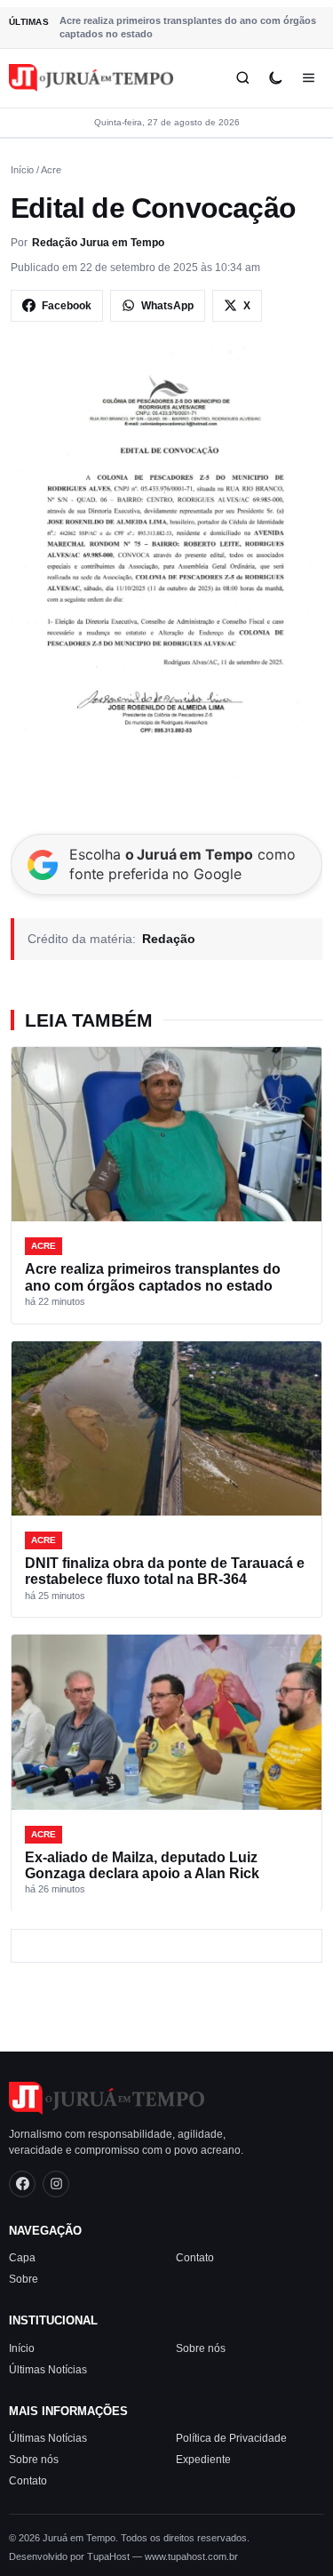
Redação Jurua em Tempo (98, 243)
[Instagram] (56, 2184)
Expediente (203, 2460)
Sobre (24, 2279)
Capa (22, 2258)
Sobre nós (201, 2348)
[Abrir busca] (243, 78)
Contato (195, 2258)
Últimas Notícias (48, 2370)
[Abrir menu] (309, 78)
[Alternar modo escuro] (276, 78)
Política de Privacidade (231, 2438)
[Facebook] (22, 2184)
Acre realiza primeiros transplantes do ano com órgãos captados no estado (188, 27)
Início (22, 170)
